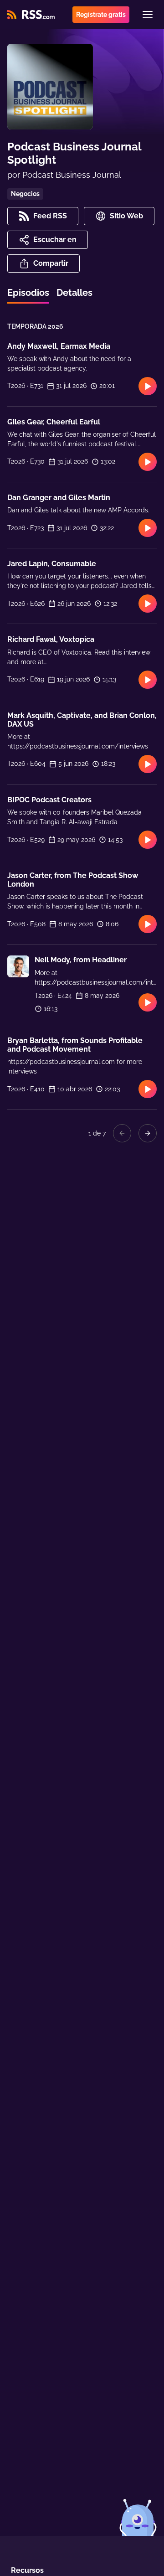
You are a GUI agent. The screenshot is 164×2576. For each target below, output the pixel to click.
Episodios (28, 293)
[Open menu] (148, 15)
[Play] (148, 386)
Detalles (74, 293)
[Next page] (148, 1133)
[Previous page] (122, 1133)
